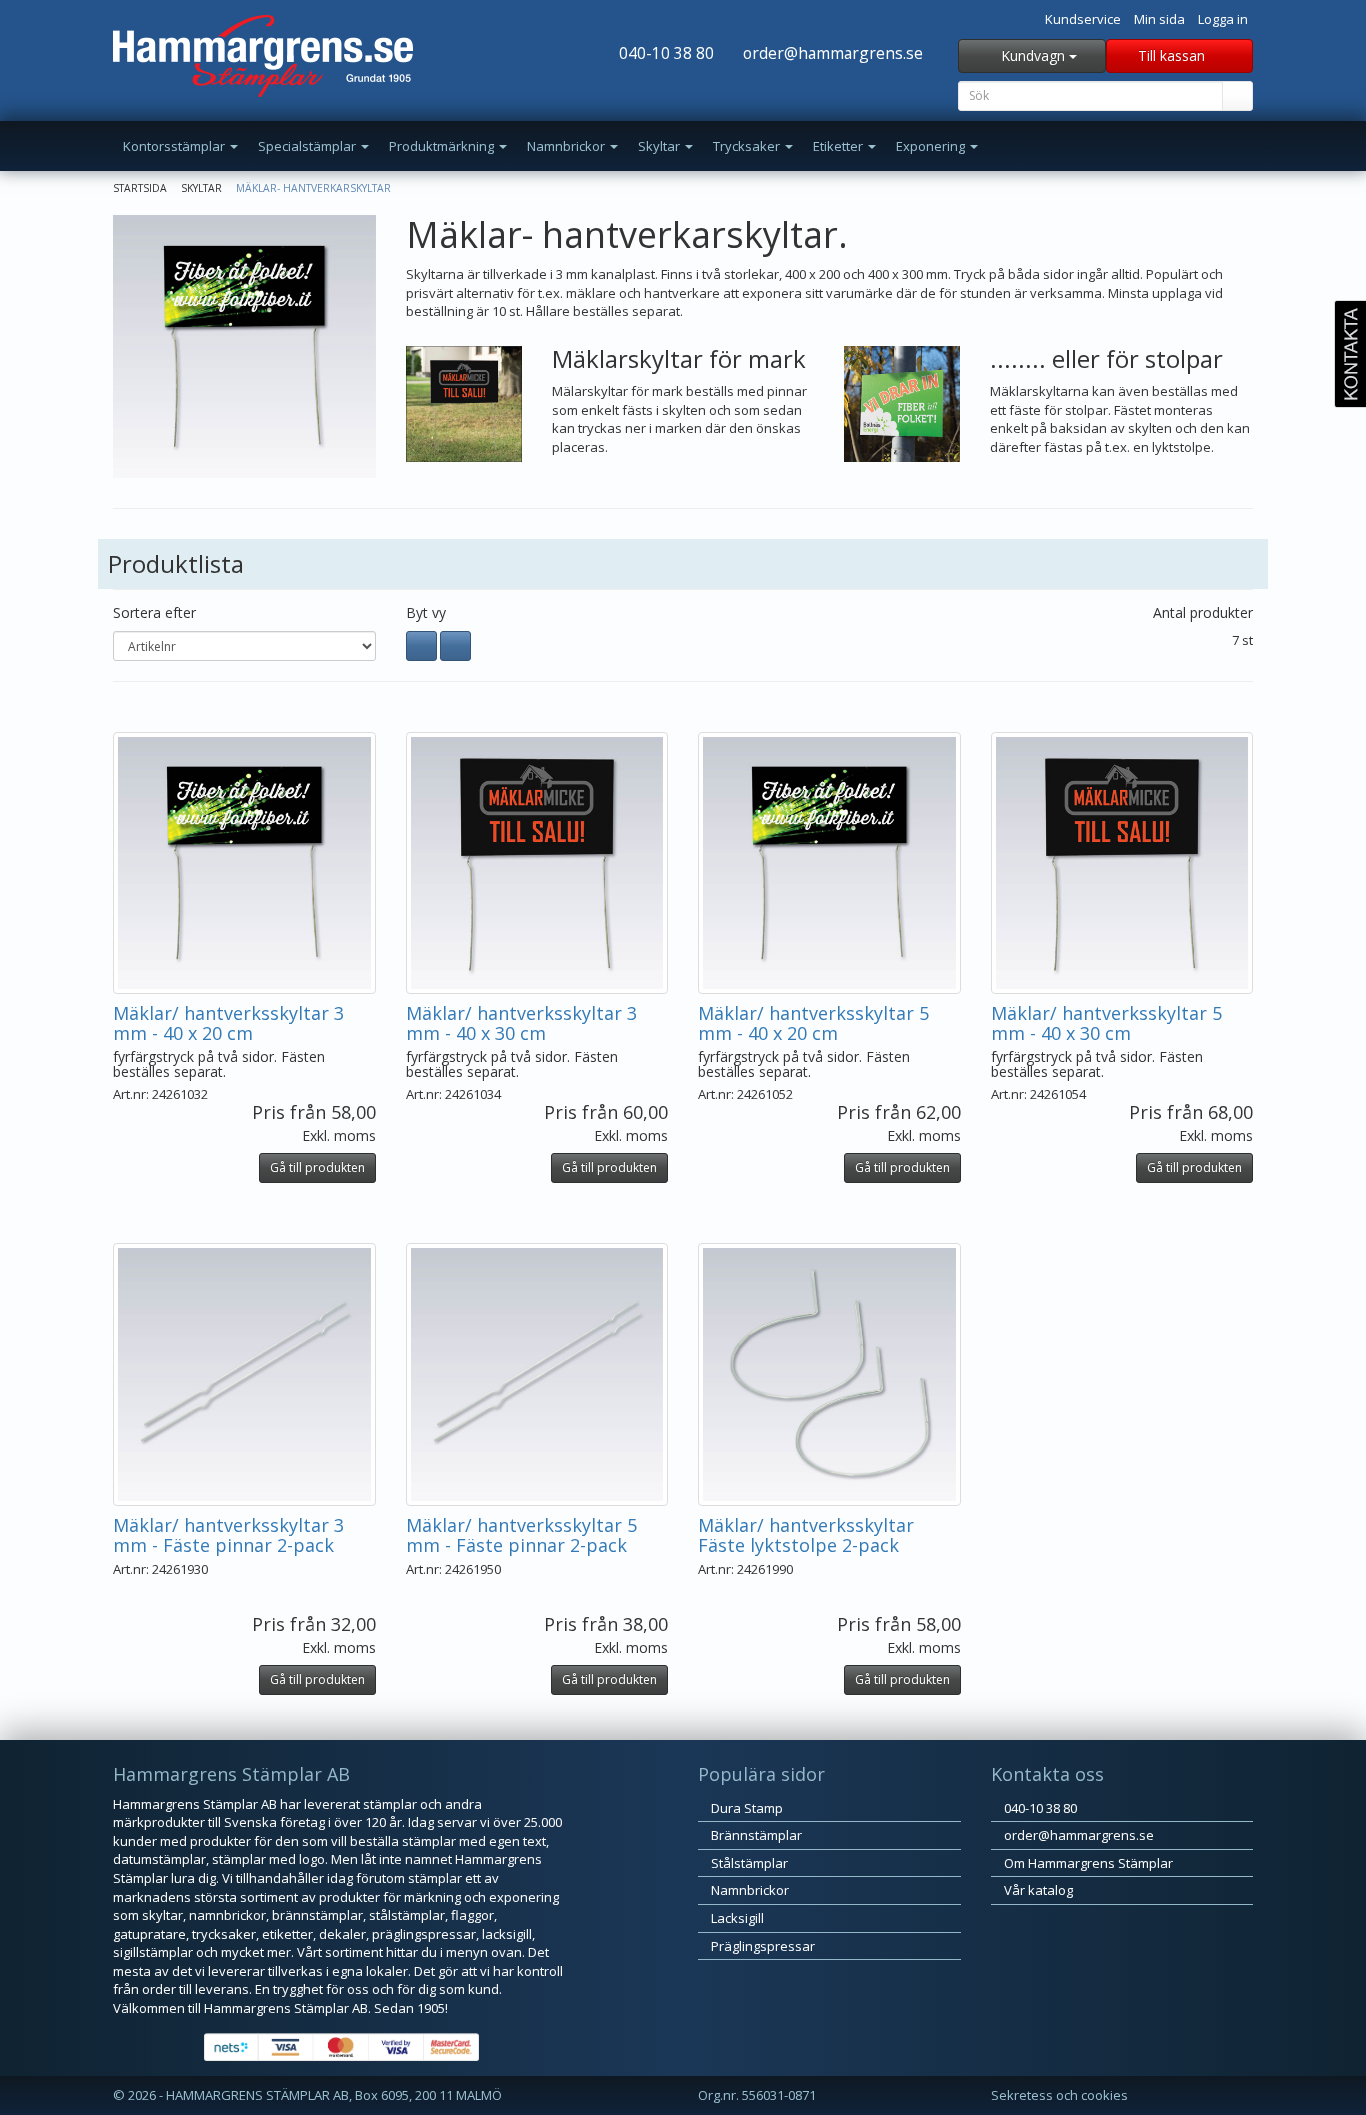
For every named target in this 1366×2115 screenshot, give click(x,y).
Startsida (140, 188)
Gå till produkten (317, 1167)
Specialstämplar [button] (308, 146)
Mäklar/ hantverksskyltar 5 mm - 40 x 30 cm (1106, 1023)
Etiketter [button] (839, 146)
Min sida (1159, 19)
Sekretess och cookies (1059, 2095)
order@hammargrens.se (831, 53)
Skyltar (201, 188)
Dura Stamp (745, 1808)
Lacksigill (736, 1918)
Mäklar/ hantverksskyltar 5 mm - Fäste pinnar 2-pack (521, 1535)
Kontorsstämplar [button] (175, 146)
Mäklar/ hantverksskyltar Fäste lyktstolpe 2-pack (806, 1535)
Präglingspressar (761, 1946)
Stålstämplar (748, 1863)
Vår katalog (1037, 1890)
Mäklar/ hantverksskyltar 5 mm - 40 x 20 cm (813, 1023)
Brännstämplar (755, 1835)
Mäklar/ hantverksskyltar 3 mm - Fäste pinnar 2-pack (228, 1535)
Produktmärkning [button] (443, 146)
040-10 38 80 (664, 53)
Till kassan (1173, 55)
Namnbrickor (748, 1890)
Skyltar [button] (660, 146)
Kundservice (1083, 19)
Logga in (1223, 19)
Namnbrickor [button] (567, 146)
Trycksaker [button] (748, 146)
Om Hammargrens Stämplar (1087, 1863)
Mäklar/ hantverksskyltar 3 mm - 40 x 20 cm (228, 1023)
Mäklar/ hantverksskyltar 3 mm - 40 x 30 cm (521, 1023)
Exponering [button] (932, 146)
